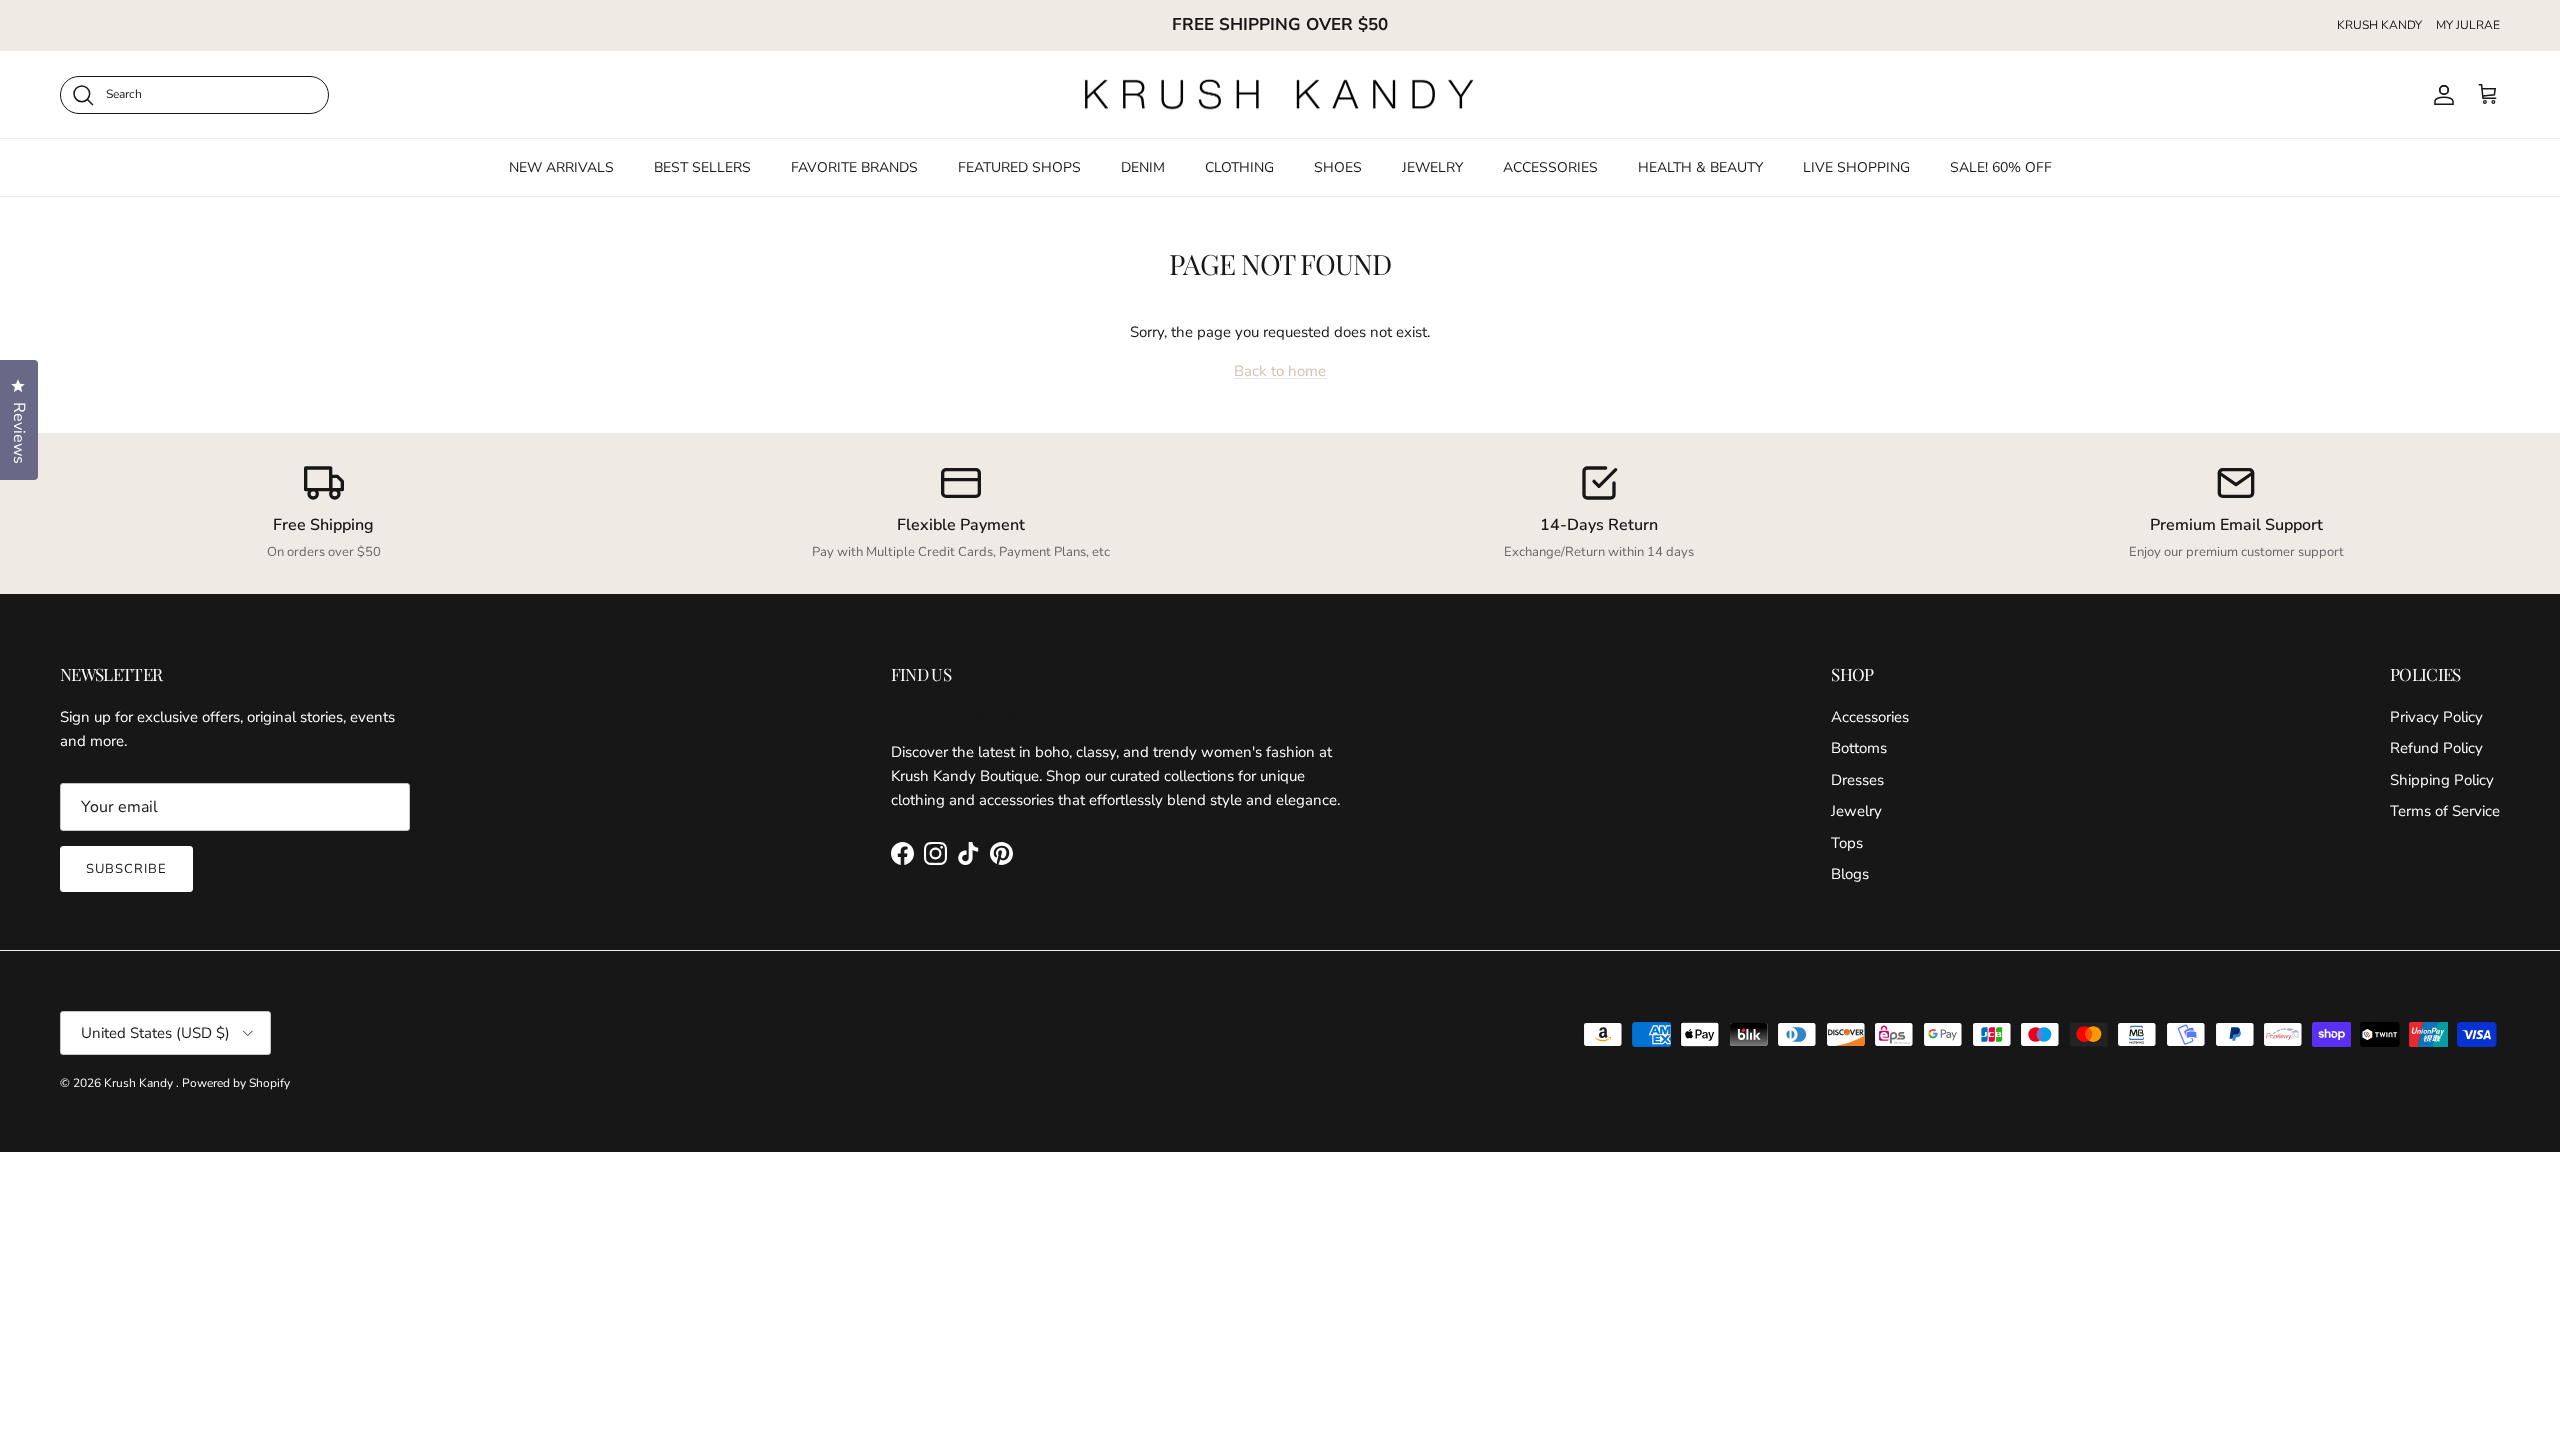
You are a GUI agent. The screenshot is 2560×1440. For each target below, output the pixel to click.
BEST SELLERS (702, 167)
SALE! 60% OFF (2001, 167)
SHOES (1338, 167)
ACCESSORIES (1550, 167)
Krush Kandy (140, 1083)
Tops (1847, 843)
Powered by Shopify (236, 1083)
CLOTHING (1239, 167)
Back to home (1280, 371)
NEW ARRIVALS (561, 167)
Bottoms (1859, 748)
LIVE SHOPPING (1856, 167)
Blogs (1850, 874)
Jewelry (1856, 811)
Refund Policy (2436, 748)
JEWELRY (1432, 167)
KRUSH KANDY (2379, 25)
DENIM (1143, 167)
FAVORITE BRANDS (854, 167)
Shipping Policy (2442, 780)
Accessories (1870, 717)
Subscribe (126, 869)
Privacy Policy (2436, 717)
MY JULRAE (2468, 25)
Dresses (1857, 780)
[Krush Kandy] (1280, 95)
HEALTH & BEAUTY (1700, 167)
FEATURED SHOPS (1019, 167)
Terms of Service (2445, 811)
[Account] (2440, 95)
